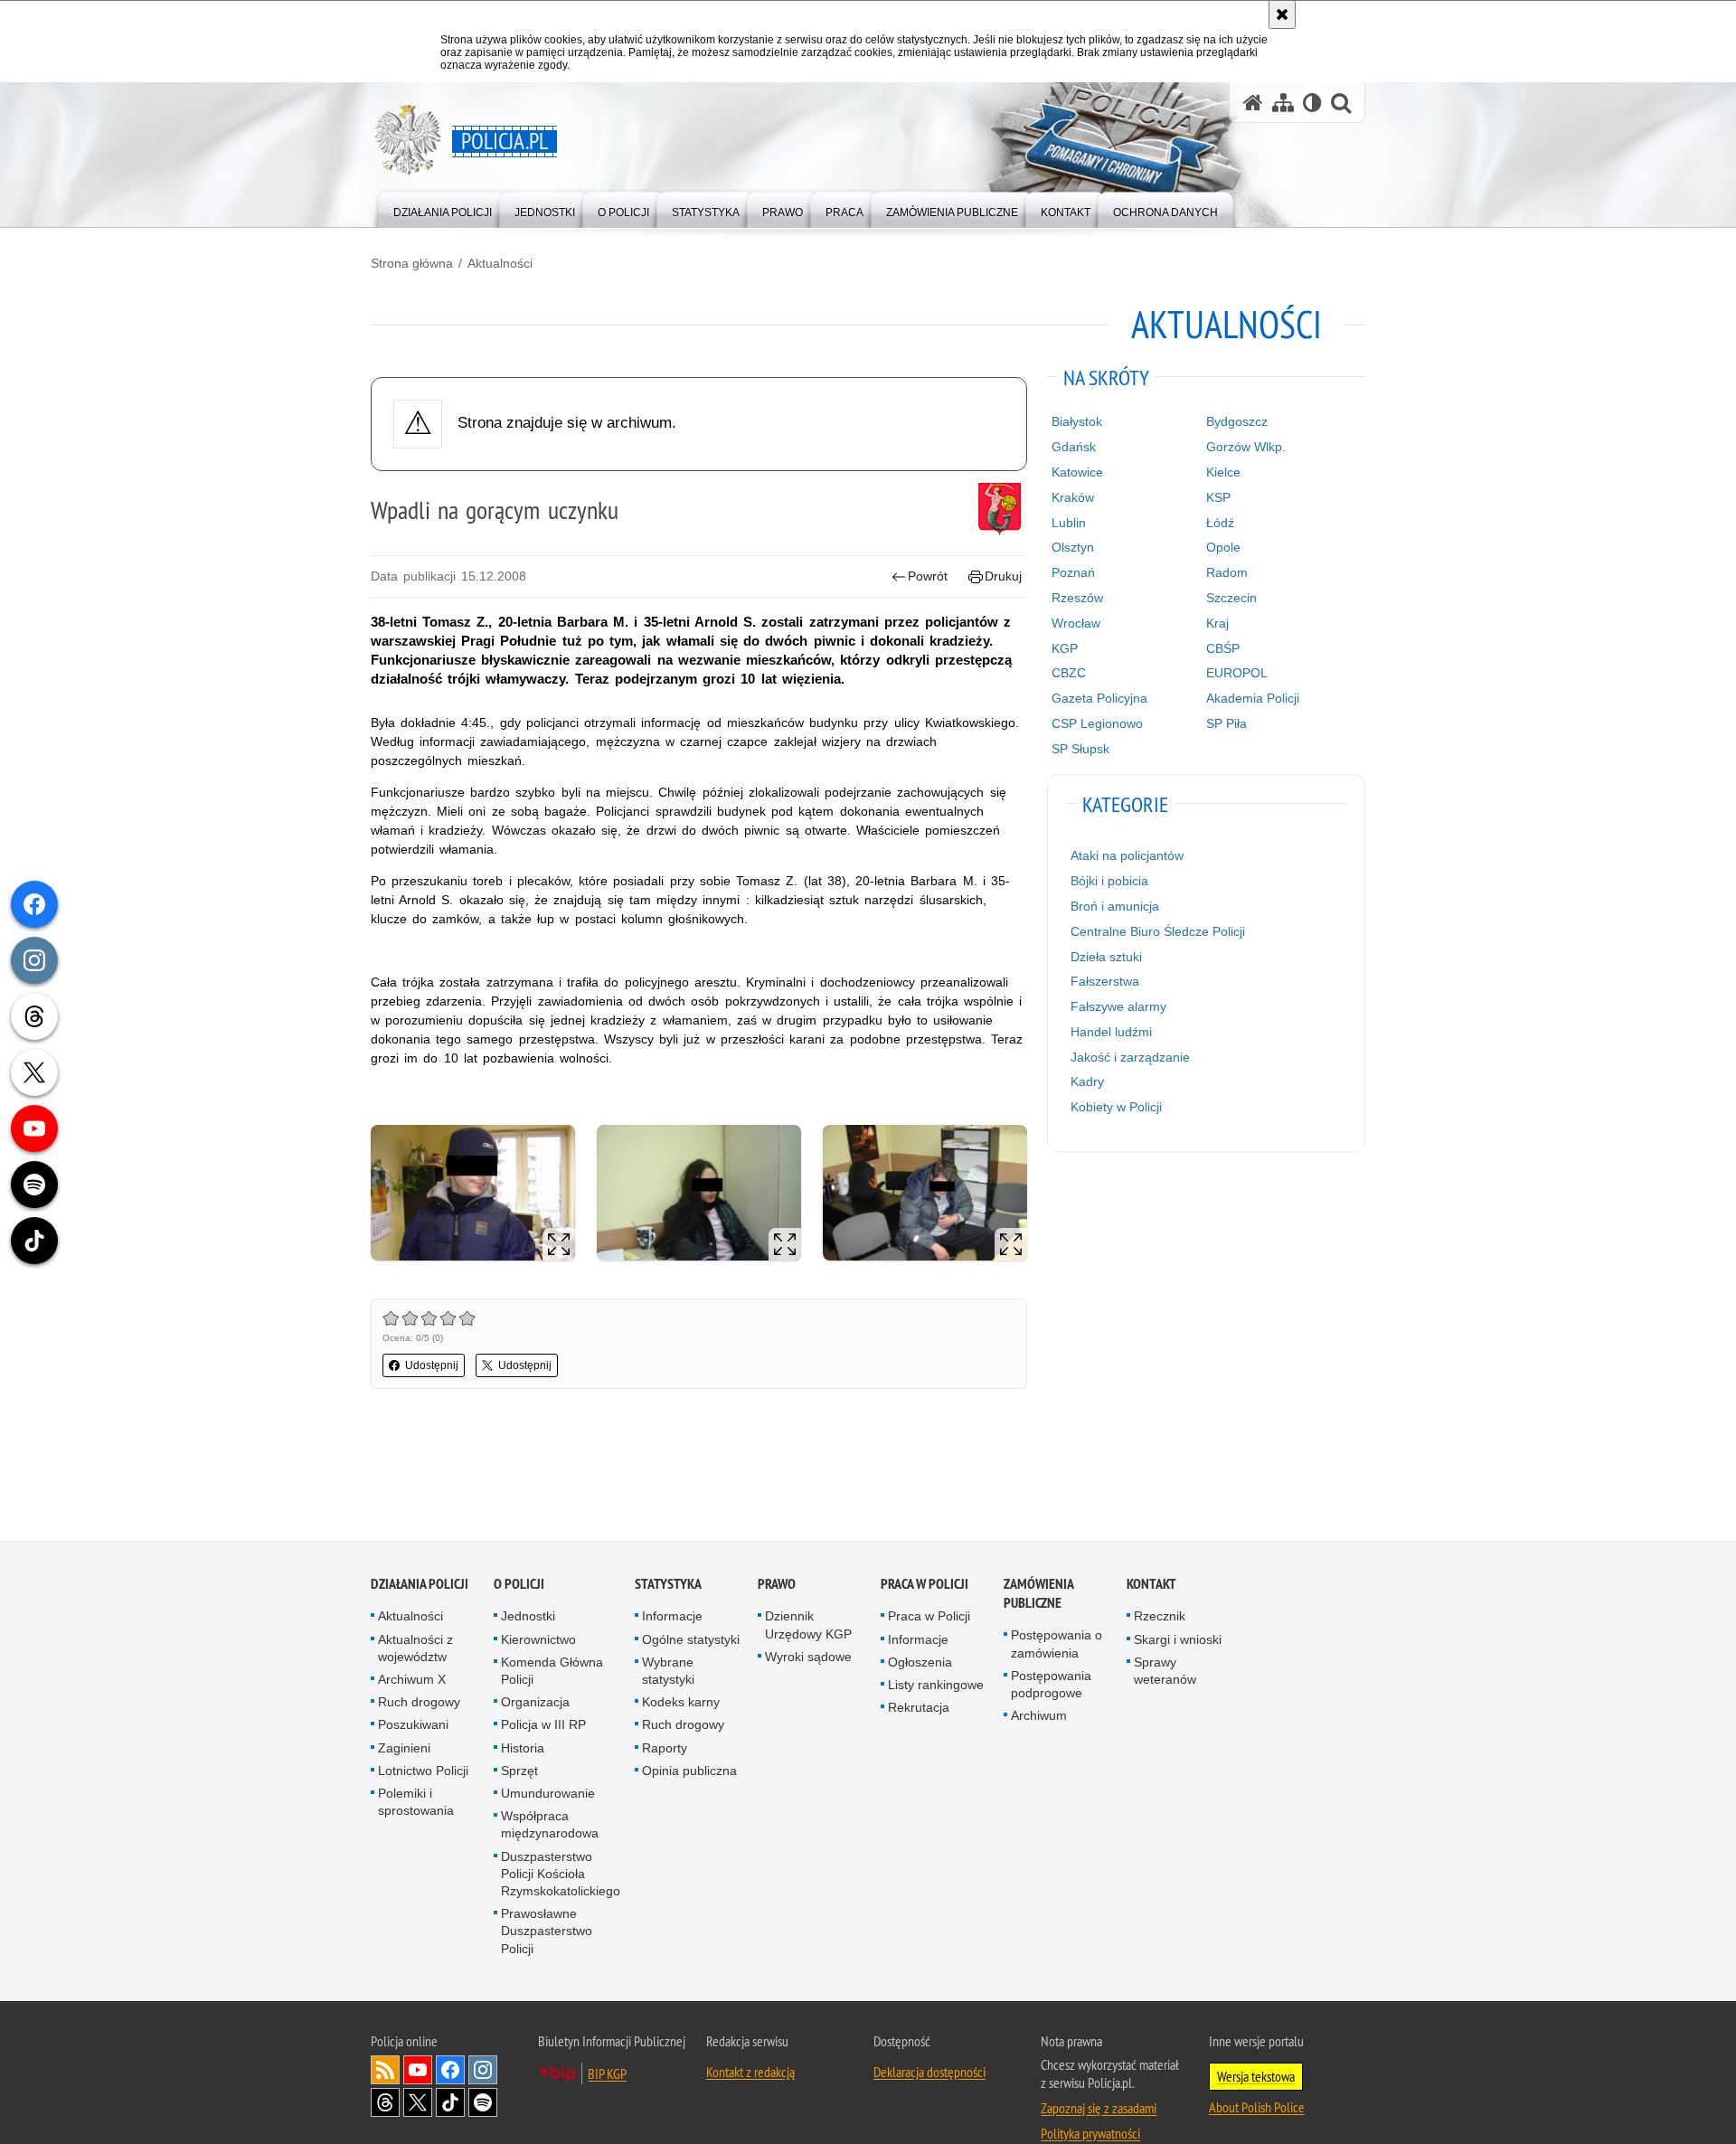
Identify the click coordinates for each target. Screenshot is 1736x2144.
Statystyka (668, 1586)
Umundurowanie (548, 1794)
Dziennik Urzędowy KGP (808, 1626)
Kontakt (1151, 1586)
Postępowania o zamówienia (1057, 1645)
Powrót (928, 576)
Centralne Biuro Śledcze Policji (1158, 931)
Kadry (1087, 1081)
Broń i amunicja (1115, 906)
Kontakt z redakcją (750, 2073)
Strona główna (412, 263)
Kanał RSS (385, 2071)
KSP (1218, 497)
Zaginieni (404, 1749)
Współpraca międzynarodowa (550, 1825)
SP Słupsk (1080, 749)
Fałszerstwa (1105, 981)
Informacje (672, 1618)
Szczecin (1231, 598)
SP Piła (1227, 723)
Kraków (1073, 497)
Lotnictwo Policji (423, 1771)
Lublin (1069, 523)
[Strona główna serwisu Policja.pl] (1253, 103)
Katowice (1077, 472)
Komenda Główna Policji (552, 1672)
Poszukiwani (413, 1726)
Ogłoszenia (920, 1663)
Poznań (1073, 572)
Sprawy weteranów (1165, 1672)
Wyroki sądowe (808, 1658)
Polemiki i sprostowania (416, 1803)
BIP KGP (607, 2074)
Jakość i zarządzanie (1130, 1057)
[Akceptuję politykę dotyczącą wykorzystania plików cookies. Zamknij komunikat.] (1282, 14)
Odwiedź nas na (418, 2071)
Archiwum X (412, 1680)
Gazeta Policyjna (1099, 698)
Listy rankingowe (936, 1686)
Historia (523, 1749)
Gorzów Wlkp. (1246, 447)
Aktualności (500, 263)
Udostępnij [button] (432, 1365)
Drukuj (1003, 576)
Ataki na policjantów (1127, 855)
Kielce (1223, 472)
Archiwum (1039, 1716)
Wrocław (1076, 623)
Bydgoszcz (1237, 421)
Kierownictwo (538, 1640)
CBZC (1069, 673)
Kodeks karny (681, 1703)
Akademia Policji (1253, 698)
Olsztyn (1073, 547)
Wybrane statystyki (668, 1672)
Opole (1223, 547)
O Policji (519, 1586)
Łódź (1220, 523)
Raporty (665, 1749)
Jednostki (528, 1618)
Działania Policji (420, 1586)
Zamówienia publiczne (1038, 1595)
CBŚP (1223, 648)
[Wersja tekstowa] (1312, 103)
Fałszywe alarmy (1118, 1006)
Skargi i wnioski (1178, 1640)
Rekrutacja (919, 1708)
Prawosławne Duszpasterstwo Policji (547, 1931)
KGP (1065, 648)
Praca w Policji (925, 1586)
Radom (1227, 572)
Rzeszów (1077, 598)
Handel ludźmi (1111, 1032)
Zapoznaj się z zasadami (1099, 2109)
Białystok (1077, 421)
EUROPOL (1237, 673)
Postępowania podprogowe (1051, 1685)
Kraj (1217, 623)
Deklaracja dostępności (929, 2073)
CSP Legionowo (1097, 723)
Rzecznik (1160, 1618)
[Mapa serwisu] (1283, 103)
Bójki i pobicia (1109, 881)
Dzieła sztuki (1106, 957)
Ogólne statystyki (691, 1640)
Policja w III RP (543, 1726)
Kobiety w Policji (1116, 1107)
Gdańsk (1074, 447)
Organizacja (535, 1703)
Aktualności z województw (415, 1649)
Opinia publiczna (689, 1771)
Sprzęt (519, 1771)
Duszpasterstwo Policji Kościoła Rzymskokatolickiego (561, 1875)
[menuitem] (443, 208)
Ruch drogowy (419, 1703)
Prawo (777, 1586)
